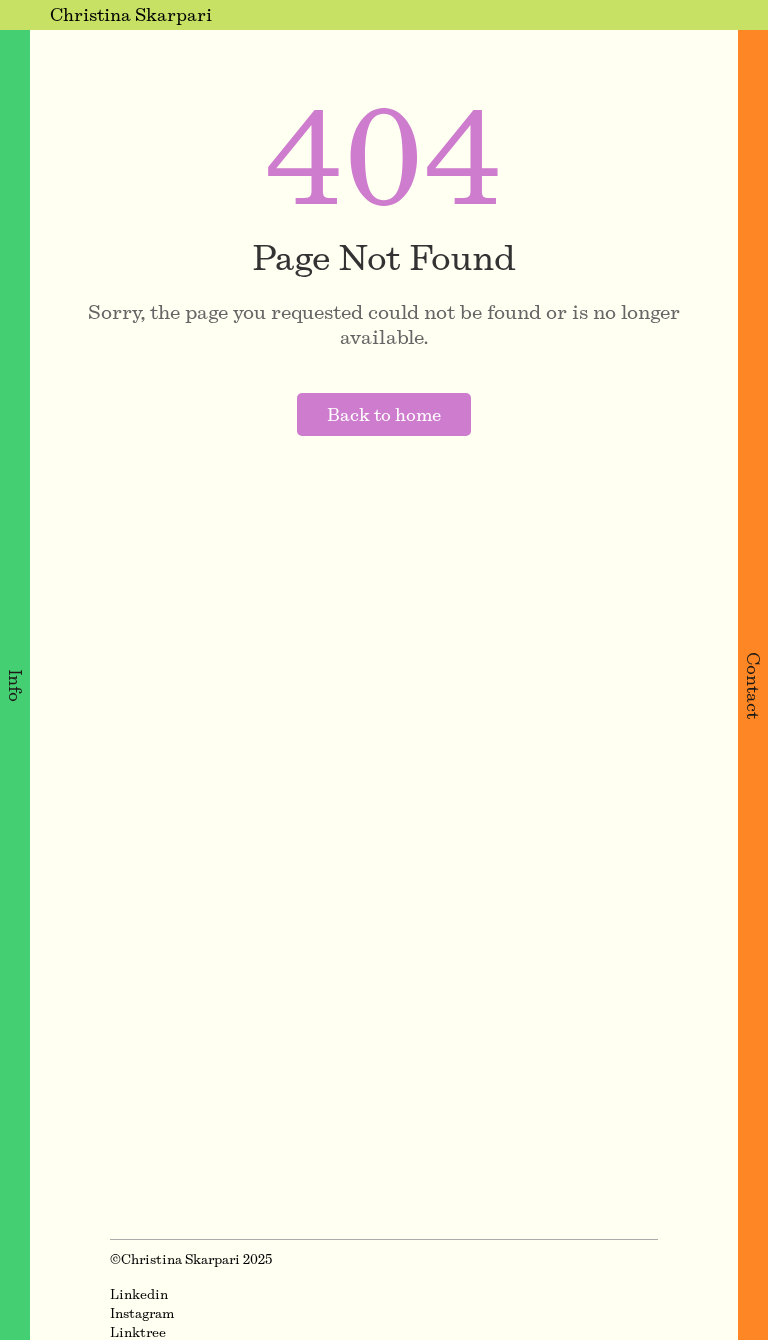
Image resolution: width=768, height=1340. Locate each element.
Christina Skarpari (131, 14)
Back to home (384, 414)
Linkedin (139, 1294)
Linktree (138, 1332)
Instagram (142, 1313)
